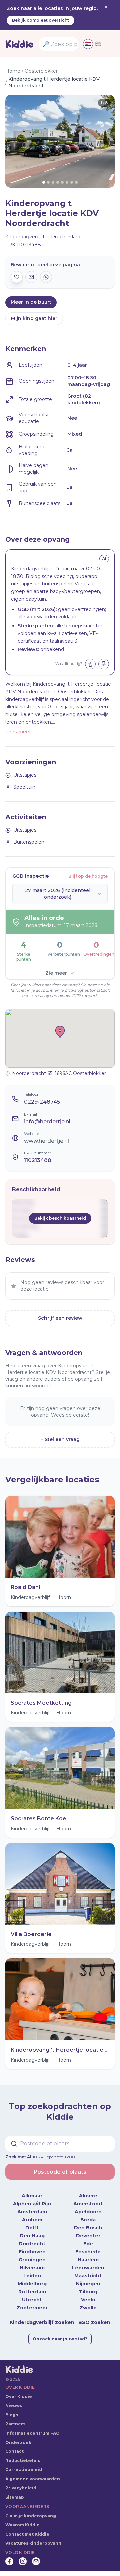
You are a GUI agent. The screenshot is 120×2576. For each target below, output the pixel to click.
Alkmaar (32, 2196)
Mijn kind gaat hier (34, 318)
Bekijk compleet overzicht (40, 20)
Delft (32, 2228)
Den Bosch (88, 2228)
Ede (88, 2244)
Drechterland (66, 237)
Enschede (88, 2252)
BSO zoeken (94, 2322)
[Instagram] (23, 2561)
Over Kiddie (19, 2396)
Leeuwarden (88, 2268)
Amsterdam (32, 2212)
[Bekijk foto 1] (60, 141)
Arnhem (32, 2220)
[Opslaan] (17, 277)
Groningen (32, 2260)
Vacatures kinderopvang (33, 2543)
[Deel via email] (31, 277)
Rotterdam (32, 2292)
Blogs (12, 2415)
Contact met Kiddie (27, 2534)
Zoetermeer (32, 2308)
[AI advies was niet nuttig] (104, 664)
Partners (15, 2424)
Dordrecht (32, 2244)
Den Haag (32, 2236)
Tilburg (88, 2292)
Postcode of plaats (60, 2172)
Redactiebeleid (23, 2461)
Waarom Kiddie (22, 2525)
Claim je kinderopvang (31, 2516)
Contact (14, 2451)
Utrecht (32, 2300)
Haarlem (88, 2260)
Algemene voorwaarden (33, 2479)
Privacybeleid (21, 2488)
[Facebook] (9, 2561)
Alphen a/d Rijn (32, 2204)
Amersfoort (88, 2204)
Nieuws (14, 2405)
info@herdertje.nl (47, 1121)
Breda (88, 2220)
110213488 (38, 1160)
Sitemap (15, 2497)
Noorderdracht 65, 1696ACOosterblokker (59, 1073)
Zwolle (88, 2308)
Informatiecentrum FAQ (32, 2433)
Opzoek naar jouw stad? (60, 2339)
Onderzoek (18, 2442)
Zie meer (56, 973)
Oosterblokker (41, 71)
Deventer (88, 2236)
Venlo (88, 2300)
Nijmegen (88, 2284)
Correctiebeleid (24, 2470)
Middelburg (32, 2284)
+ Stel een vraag (60, 1439)
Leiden (32, 2276)
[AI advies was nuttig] (90, 664)
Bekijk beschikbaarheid (60, 1218)
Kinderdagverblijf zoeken (42, 2322)
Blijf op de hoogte (88, 876)
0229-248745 (42, 1102)
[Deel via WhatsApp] (46, 277)
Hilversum (32, 2268)
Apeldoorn (88, 2212)
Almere (88, 2196)
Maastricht (88, 2276)
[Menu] (111, 44)
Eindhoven (32, 2252)
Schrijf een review (60, 1318)
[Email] (36, 2561)
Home (13, 71)
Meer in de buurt (31, 302)
